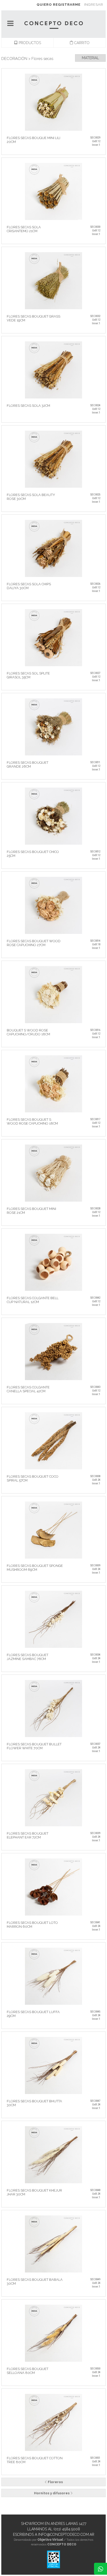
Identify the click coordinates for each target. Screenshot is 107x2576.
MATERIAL (90, 58)
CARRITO (81, 43)
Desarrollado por (38, 2540)
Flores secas (42, 59)
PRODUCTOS (29, 43)
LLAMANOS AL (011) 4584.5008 (54, 2529)
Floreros (55, 2482)
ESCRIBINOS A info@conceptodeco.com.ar (54, 2534)
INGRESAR (94, 5)
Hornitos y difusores (52, 2493)
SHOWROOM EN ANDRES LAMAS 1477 (54, 2524)
